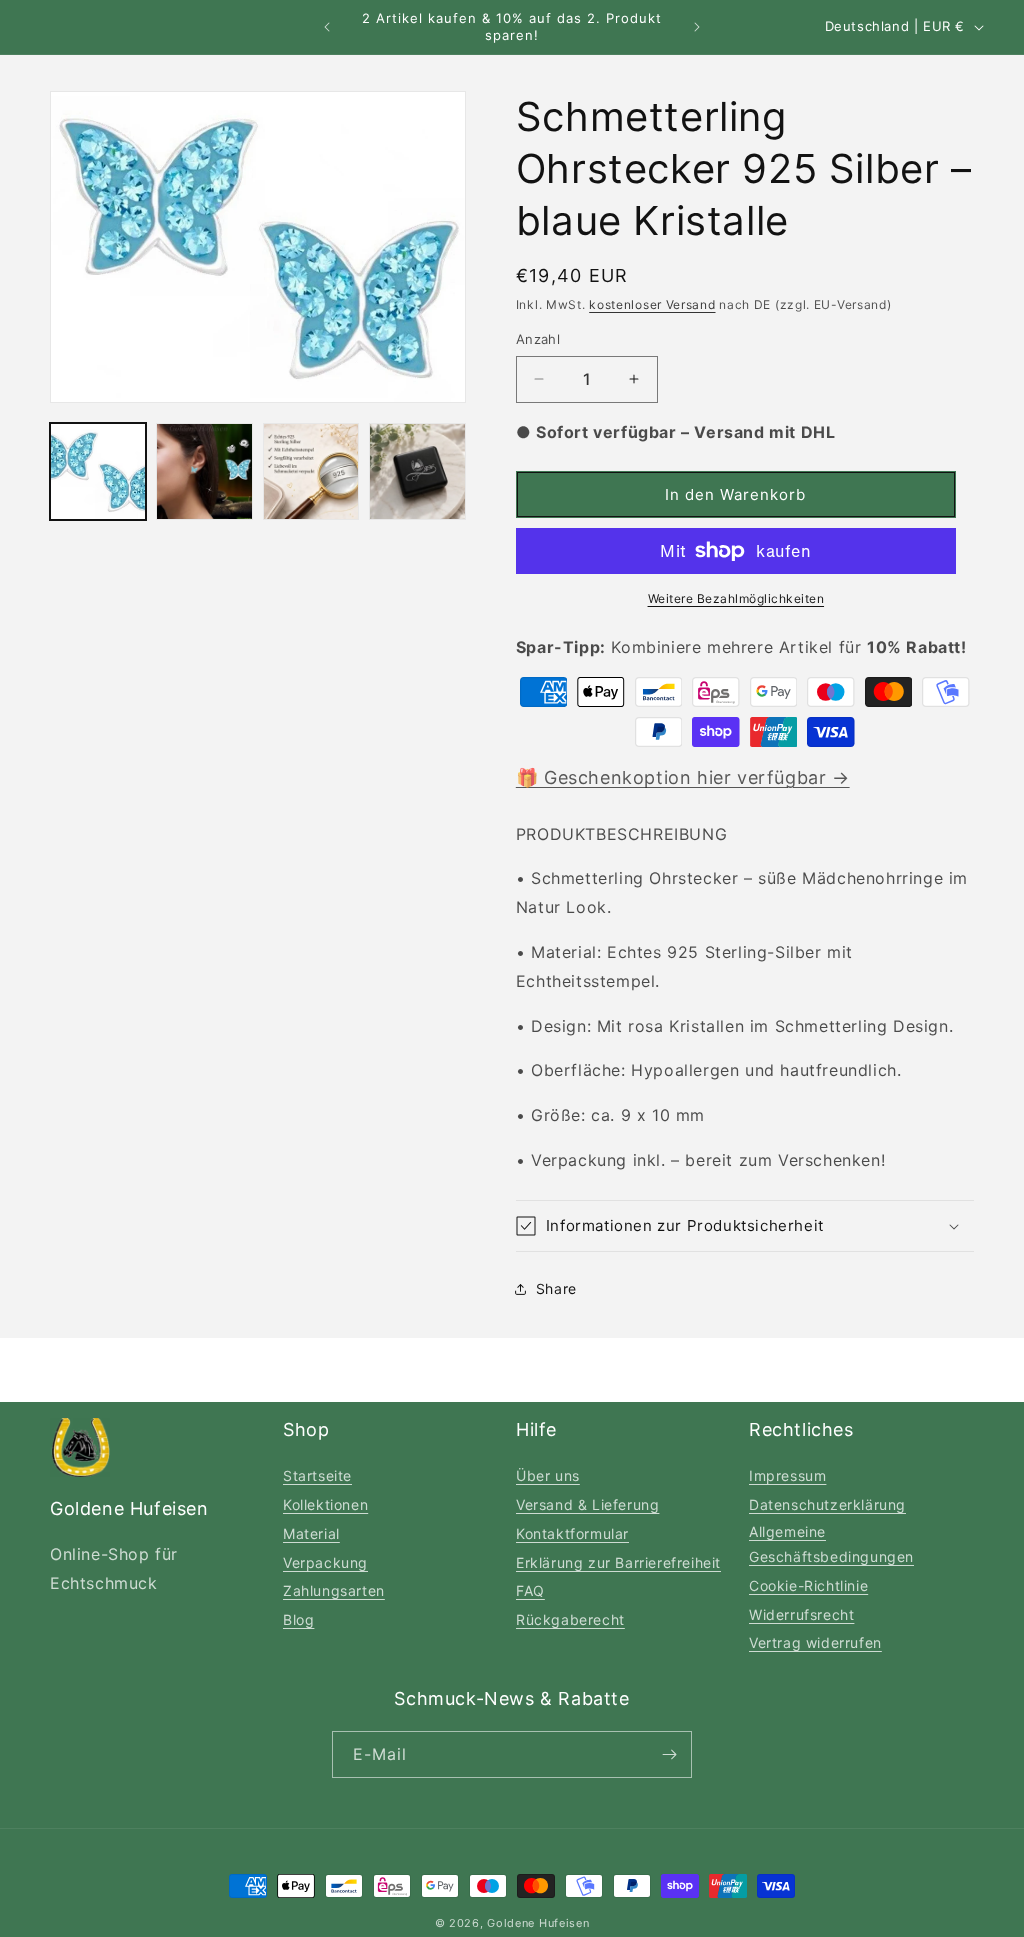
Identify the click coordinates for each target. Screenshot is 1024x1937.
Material (311, 1533)
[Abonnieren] (669, 1754)
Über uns (548, 1475)
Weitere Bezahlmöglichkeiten (736, 598)
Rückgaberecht (570, 1619)
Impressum (787, 1475)
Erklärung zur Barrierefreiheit (618, 1562)
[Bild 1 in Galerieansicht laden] (98, 471)
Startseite (317, 1475)
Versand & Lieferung (587, 1504)
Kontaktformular (572, 1533)
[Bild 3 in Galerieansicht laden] (311, 471)
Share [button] (556, 1288)
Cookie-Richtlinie (808, 1585)
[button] (745, 1226)
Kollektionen (325, 1504)
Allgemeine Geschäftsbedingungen (831, 1544)
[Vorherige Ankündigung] (327, 27)
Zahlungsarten (334, 1590)
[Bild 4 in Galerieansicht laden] (417, 471)
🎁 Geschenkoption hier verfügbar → (683, 777)
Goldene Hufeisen (538, 1923)
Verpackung (325, 1562)
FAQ (530, 1590)
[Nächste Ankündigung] (697, 27)
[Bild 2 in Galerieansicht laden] (204, 471)
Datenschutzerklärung (827, 1504)
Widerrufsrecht (801, 1614)
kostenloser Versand (652, 304)
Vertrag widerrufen (815, 1642)
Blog (298, 1619)
